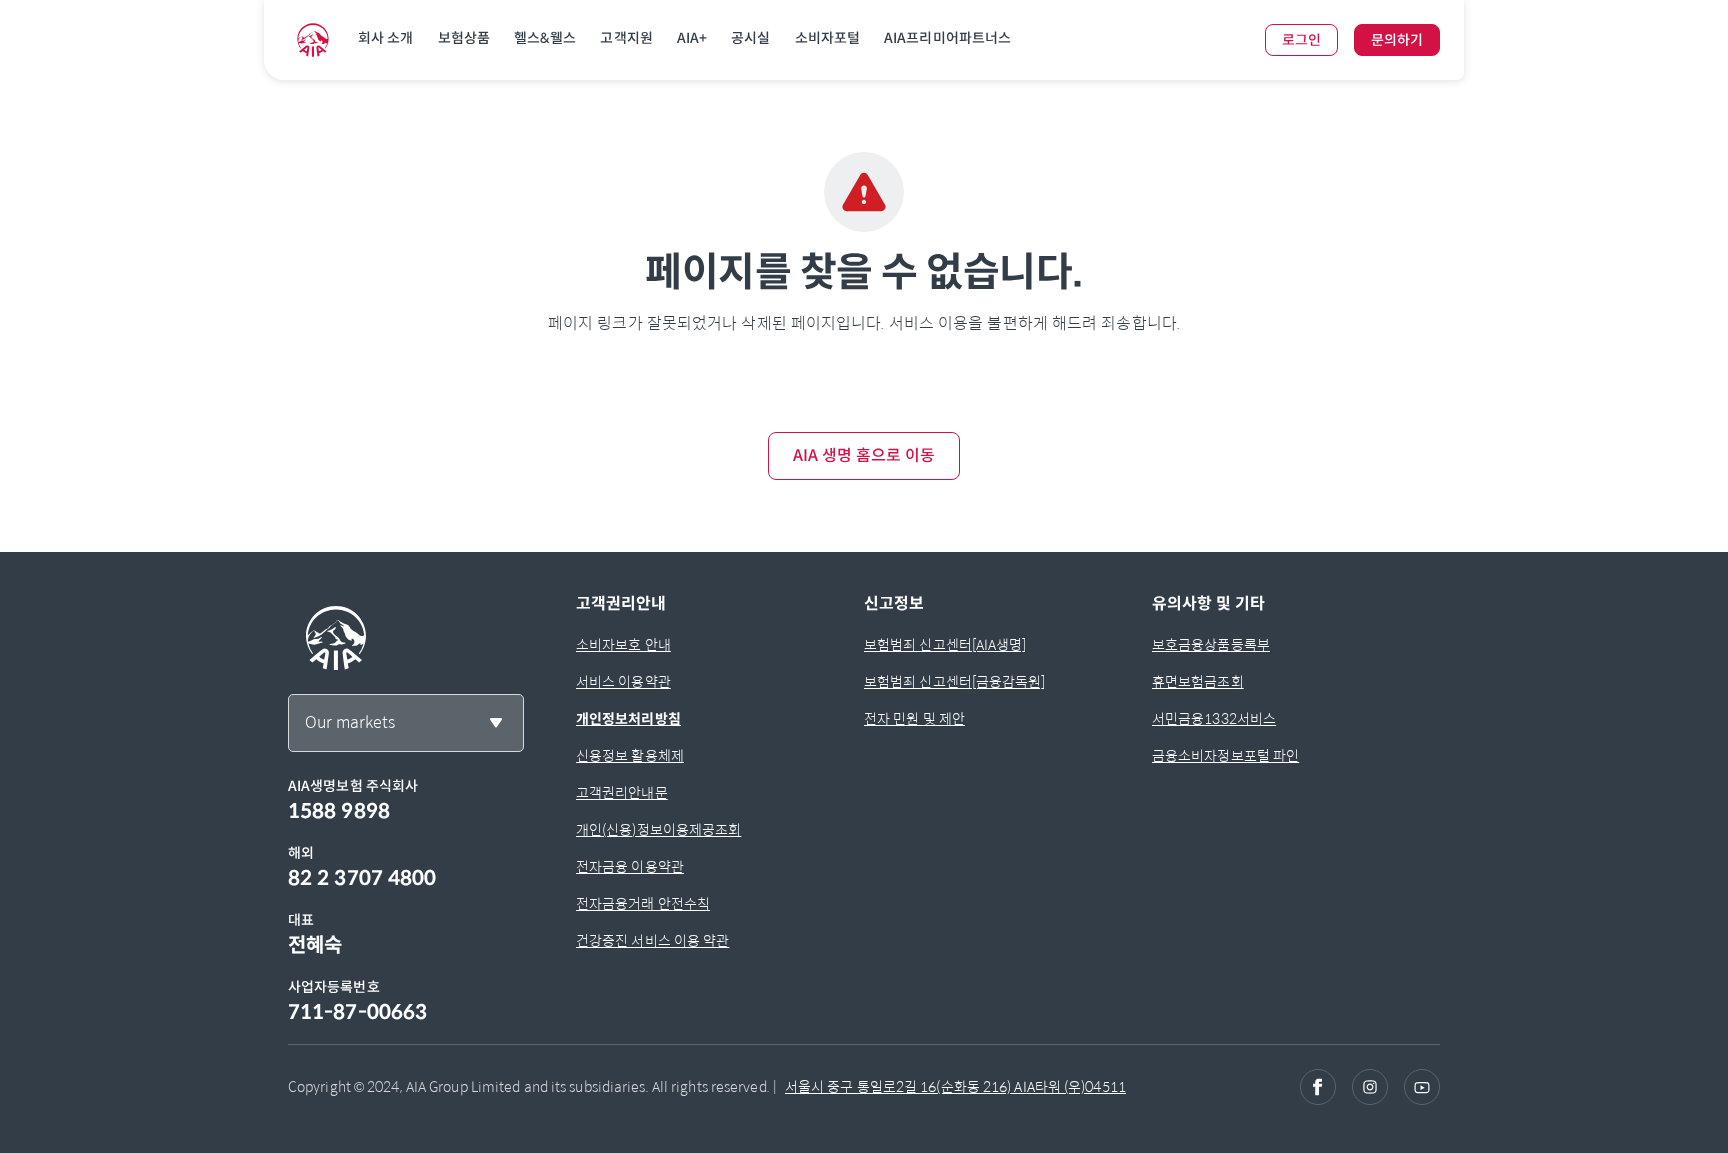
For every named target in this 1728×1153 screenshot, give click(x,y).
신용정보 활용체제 (630, 756)
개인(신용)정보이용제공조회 (658, 830)
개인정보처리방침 (628, 719)
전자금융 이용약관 (630, 867)
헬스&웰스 (545, 38)
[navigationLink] (313, 40)
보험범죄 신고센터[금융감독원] (955, 682)
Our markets (350, 722)
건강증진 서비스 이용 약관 (652, 941)
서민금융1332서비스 (1214, 719)
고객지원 (626, 38)
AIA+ (692, 38)
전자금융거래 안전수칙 (643, 904)
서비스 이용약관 (623, 682)
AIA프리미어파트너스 (947, 38)
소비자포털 (828, 38)
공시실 (750, 38)
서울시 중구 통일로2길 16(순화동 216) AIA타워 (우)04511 (955, 1087)
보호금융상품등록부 (1211, 645)
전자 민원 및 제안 (914, 719)
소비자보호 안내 (623, 645)
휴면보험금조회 (1198, 682)
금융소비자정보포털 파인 (1225, 756)
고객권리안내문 (622, 793)
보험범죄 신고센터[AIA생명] (945, 645)
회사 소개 (386, 38)
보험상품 (464, 38)
